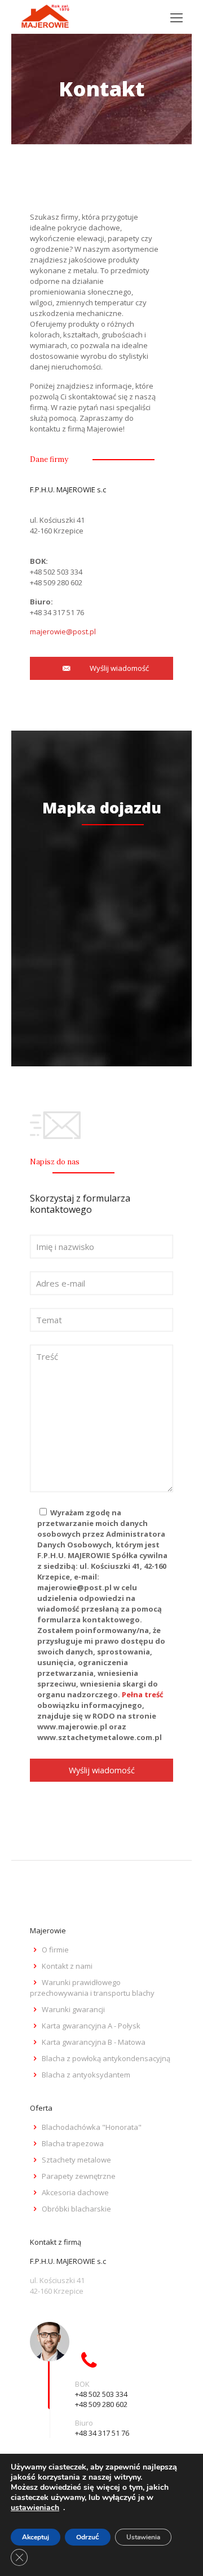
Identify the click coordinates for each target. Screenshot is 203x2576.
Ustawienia (143, 2537)
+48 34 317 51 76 (57, 612)
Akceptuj (36, 2537)
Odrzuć (88, 2537)
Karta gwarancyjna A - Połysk (91, 2026)
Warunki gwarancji (73, 2009)
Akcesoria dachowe (75, 2192)
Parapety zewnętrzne (79, 2176)
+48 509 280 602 (56, 582)
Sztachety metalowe (76, 2160)
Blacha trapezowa (73, 2143)
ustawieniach (35, 2508)
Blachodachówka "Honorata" (92, 2127)
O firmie (55, 1950)
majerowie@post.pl (63, 631)
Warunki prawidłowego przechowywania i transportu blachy (92, 1988)
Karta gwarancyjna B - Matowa (94, 2042)
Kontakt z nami (67, 1966)
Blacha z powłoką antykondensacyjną (106, 2058)
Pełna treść (143, 1694)
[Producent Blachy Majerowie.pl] (45, 17)
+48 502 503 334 (56, 572)
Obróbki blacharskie (76, 2209)
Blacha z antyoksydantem (86, 2075)
